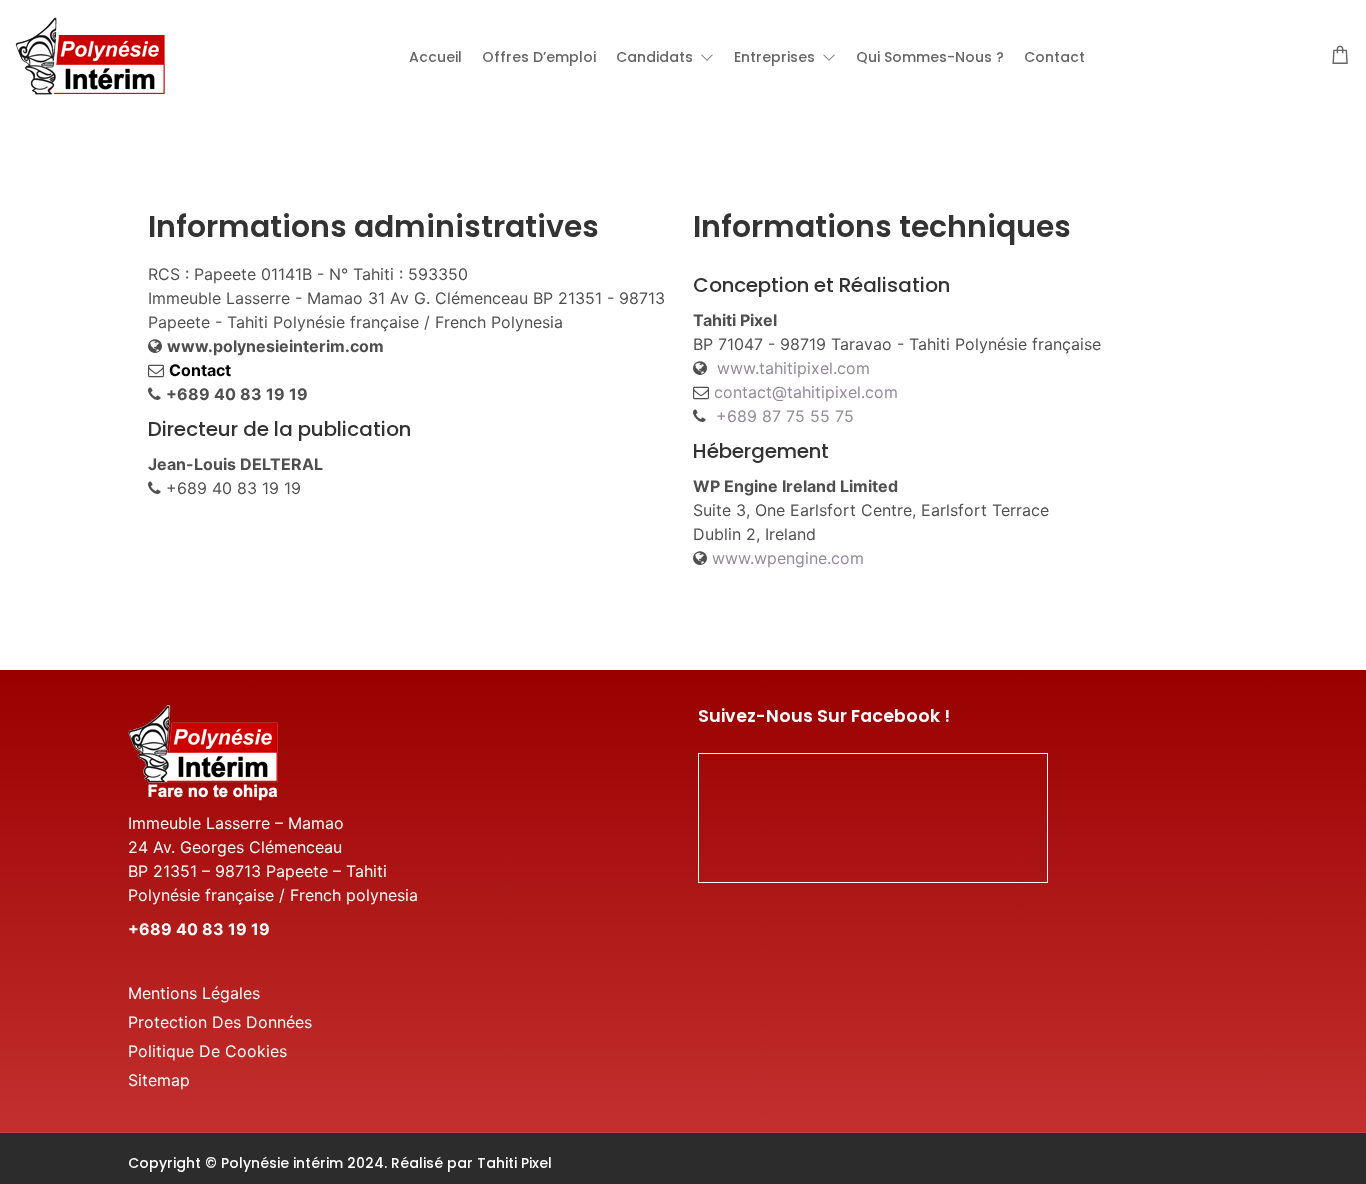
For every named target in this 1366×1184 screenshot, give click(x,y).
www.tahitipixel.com (793, 368)
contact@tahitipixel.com (806, 392)
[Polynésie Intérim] (90, 54)
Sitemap (159, 1080)
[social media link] (1220, 1160)
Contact (200, 370)
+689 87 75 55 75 (785, 416)
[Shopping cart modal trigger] (1340, 56)
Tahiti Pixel (514, 1163)
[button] (665, 57)
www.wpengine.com (788, 558)
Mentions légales (194, 993)
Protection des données (220, 1022)
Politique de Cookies (207, 1051)
